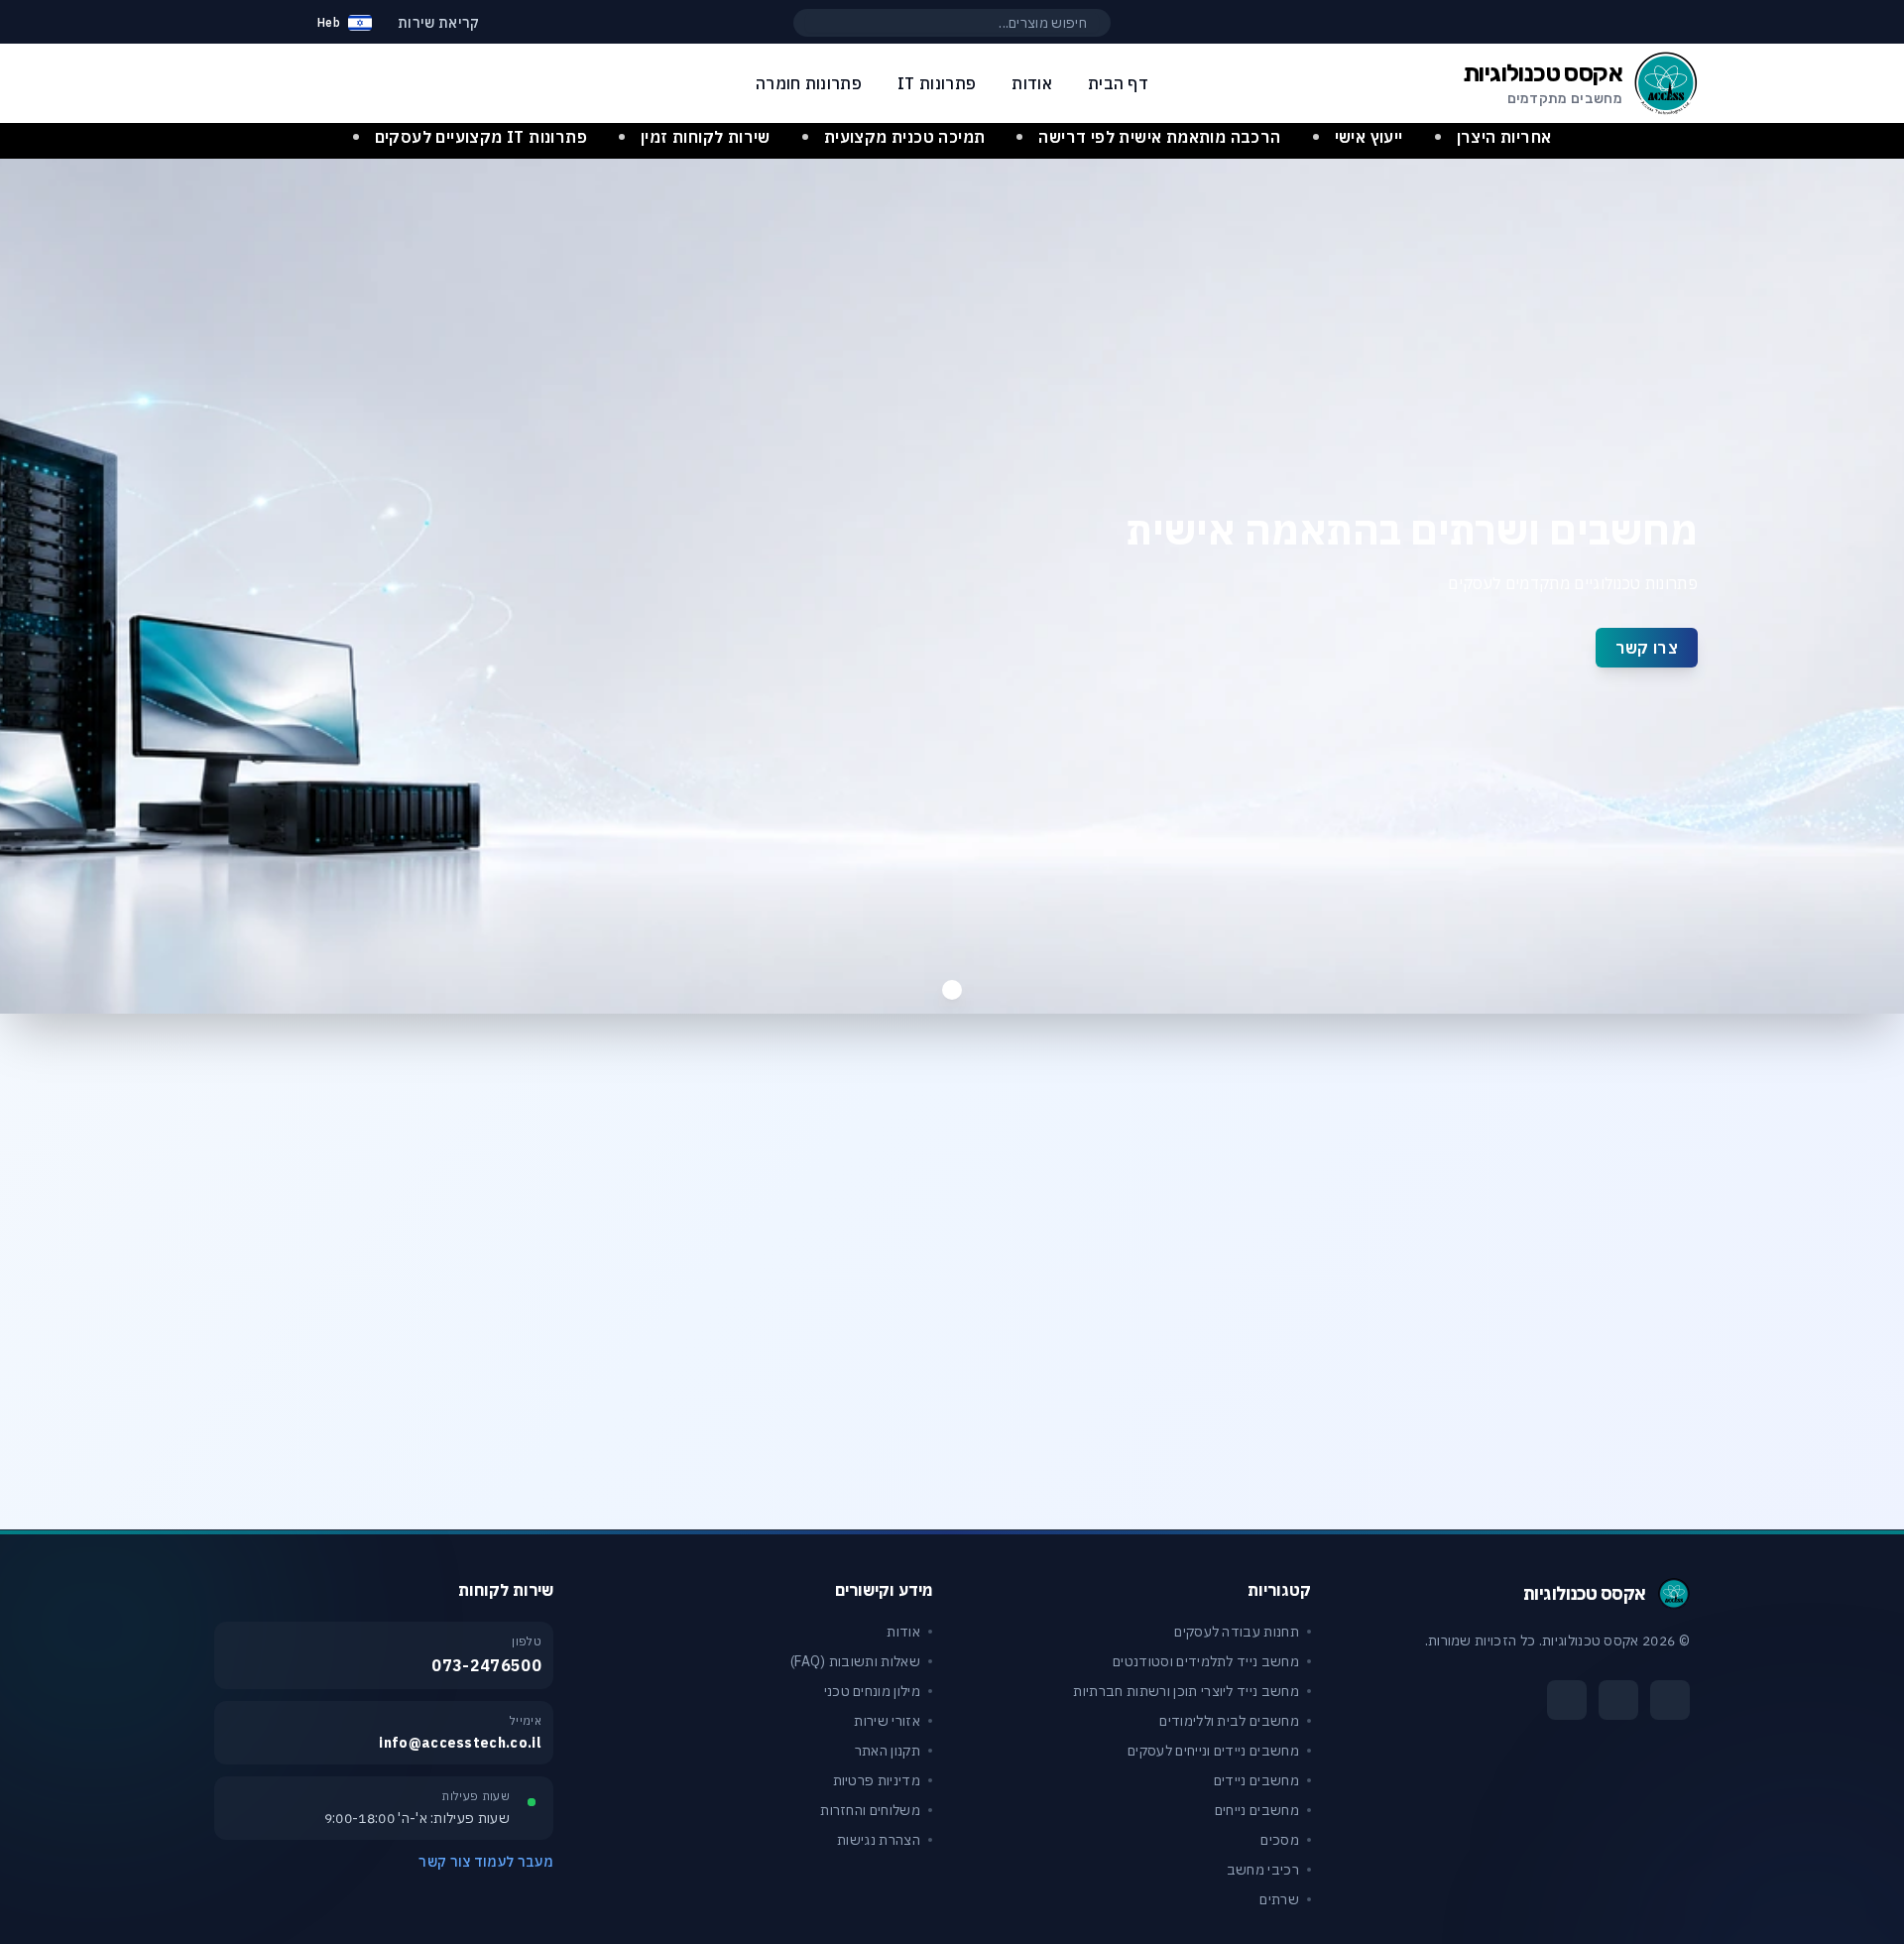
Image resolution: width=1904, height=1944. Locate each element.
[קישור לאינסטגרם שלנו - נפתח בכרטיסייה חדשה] (1618, 1700)
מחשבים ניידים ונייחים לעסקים (1213, 1751)
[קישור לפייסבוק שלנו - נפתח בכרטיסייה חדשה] (1670, 1700)
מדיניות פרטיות (877, 1780)
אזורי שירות (887, 1721)
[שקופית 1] (952, 990)
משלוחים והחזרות (870, 1810)
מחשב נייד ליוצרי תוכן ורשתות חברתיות (1186, 1691)
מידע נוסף (1088, 1930)
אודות (903, 1632)
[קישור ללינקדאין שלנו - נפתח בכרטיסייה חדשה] (1567, 1700)
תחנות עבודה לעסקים (1237, 1632)
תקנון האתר (888, 1751)
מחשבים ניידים (1256, 1780)
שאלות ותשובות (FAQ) (855, 1661)
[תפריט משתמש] (224, 18)
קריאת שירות (439, 23)
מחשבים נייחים (1257, 1810)
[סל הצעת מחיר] (274, 23)
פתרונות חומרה (809, 83)
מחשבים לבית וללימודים (1229, 1721)
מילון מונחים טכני (872, 1691)
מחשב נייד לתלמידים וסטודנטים (1206, 1661)
